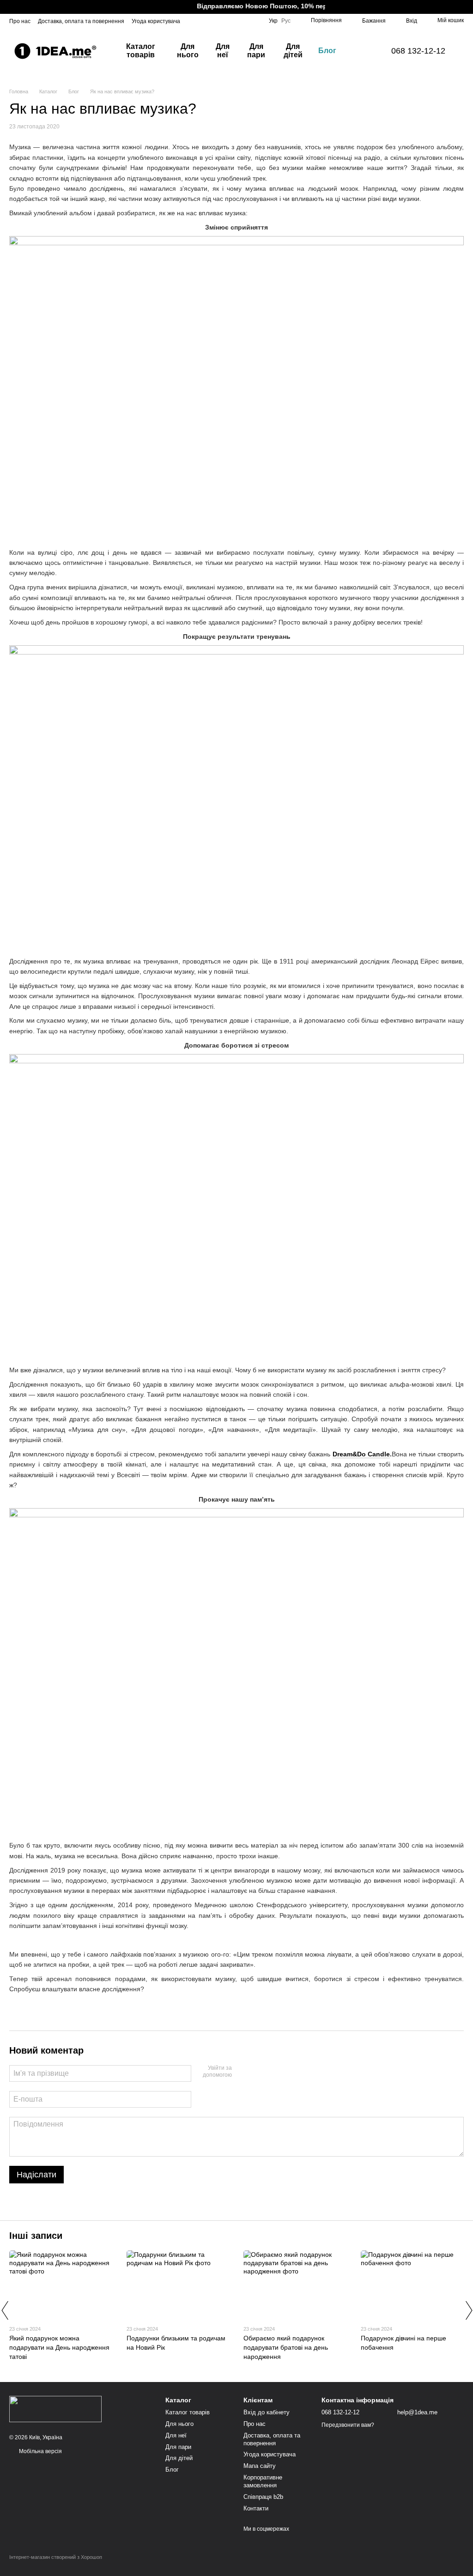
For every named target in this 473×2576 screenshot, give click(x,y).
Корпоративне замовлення (263, 2481)
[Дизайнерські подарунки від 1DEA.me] (55, 2408)
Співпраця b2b (263, 2497)
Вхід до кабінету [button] (267, 2412)
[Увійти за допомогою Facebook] (242, 2072)
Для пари (256, 51)
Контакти (256, 2508)
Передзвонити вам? (348, 2425)
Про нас (20, 21)
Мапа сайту (260, 2466)
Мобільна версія (40, 2451)
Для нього (188, 51)
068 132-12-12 (418, 51)
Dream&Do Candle (361, 1454)
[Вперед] (468, 2310)
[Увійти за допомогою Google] (257, 2072)
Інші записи (36, 2236)
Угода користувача (156, 21)
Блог (327, 51)
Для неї (223, 51)
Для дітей (293, 51)
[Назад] (5, 2310)
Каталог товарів (141, 51)
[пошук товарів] (360, 51)
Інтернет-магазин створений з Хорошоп (56, 2557)
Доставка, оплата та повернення (81, 21)
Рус (286, 21)
